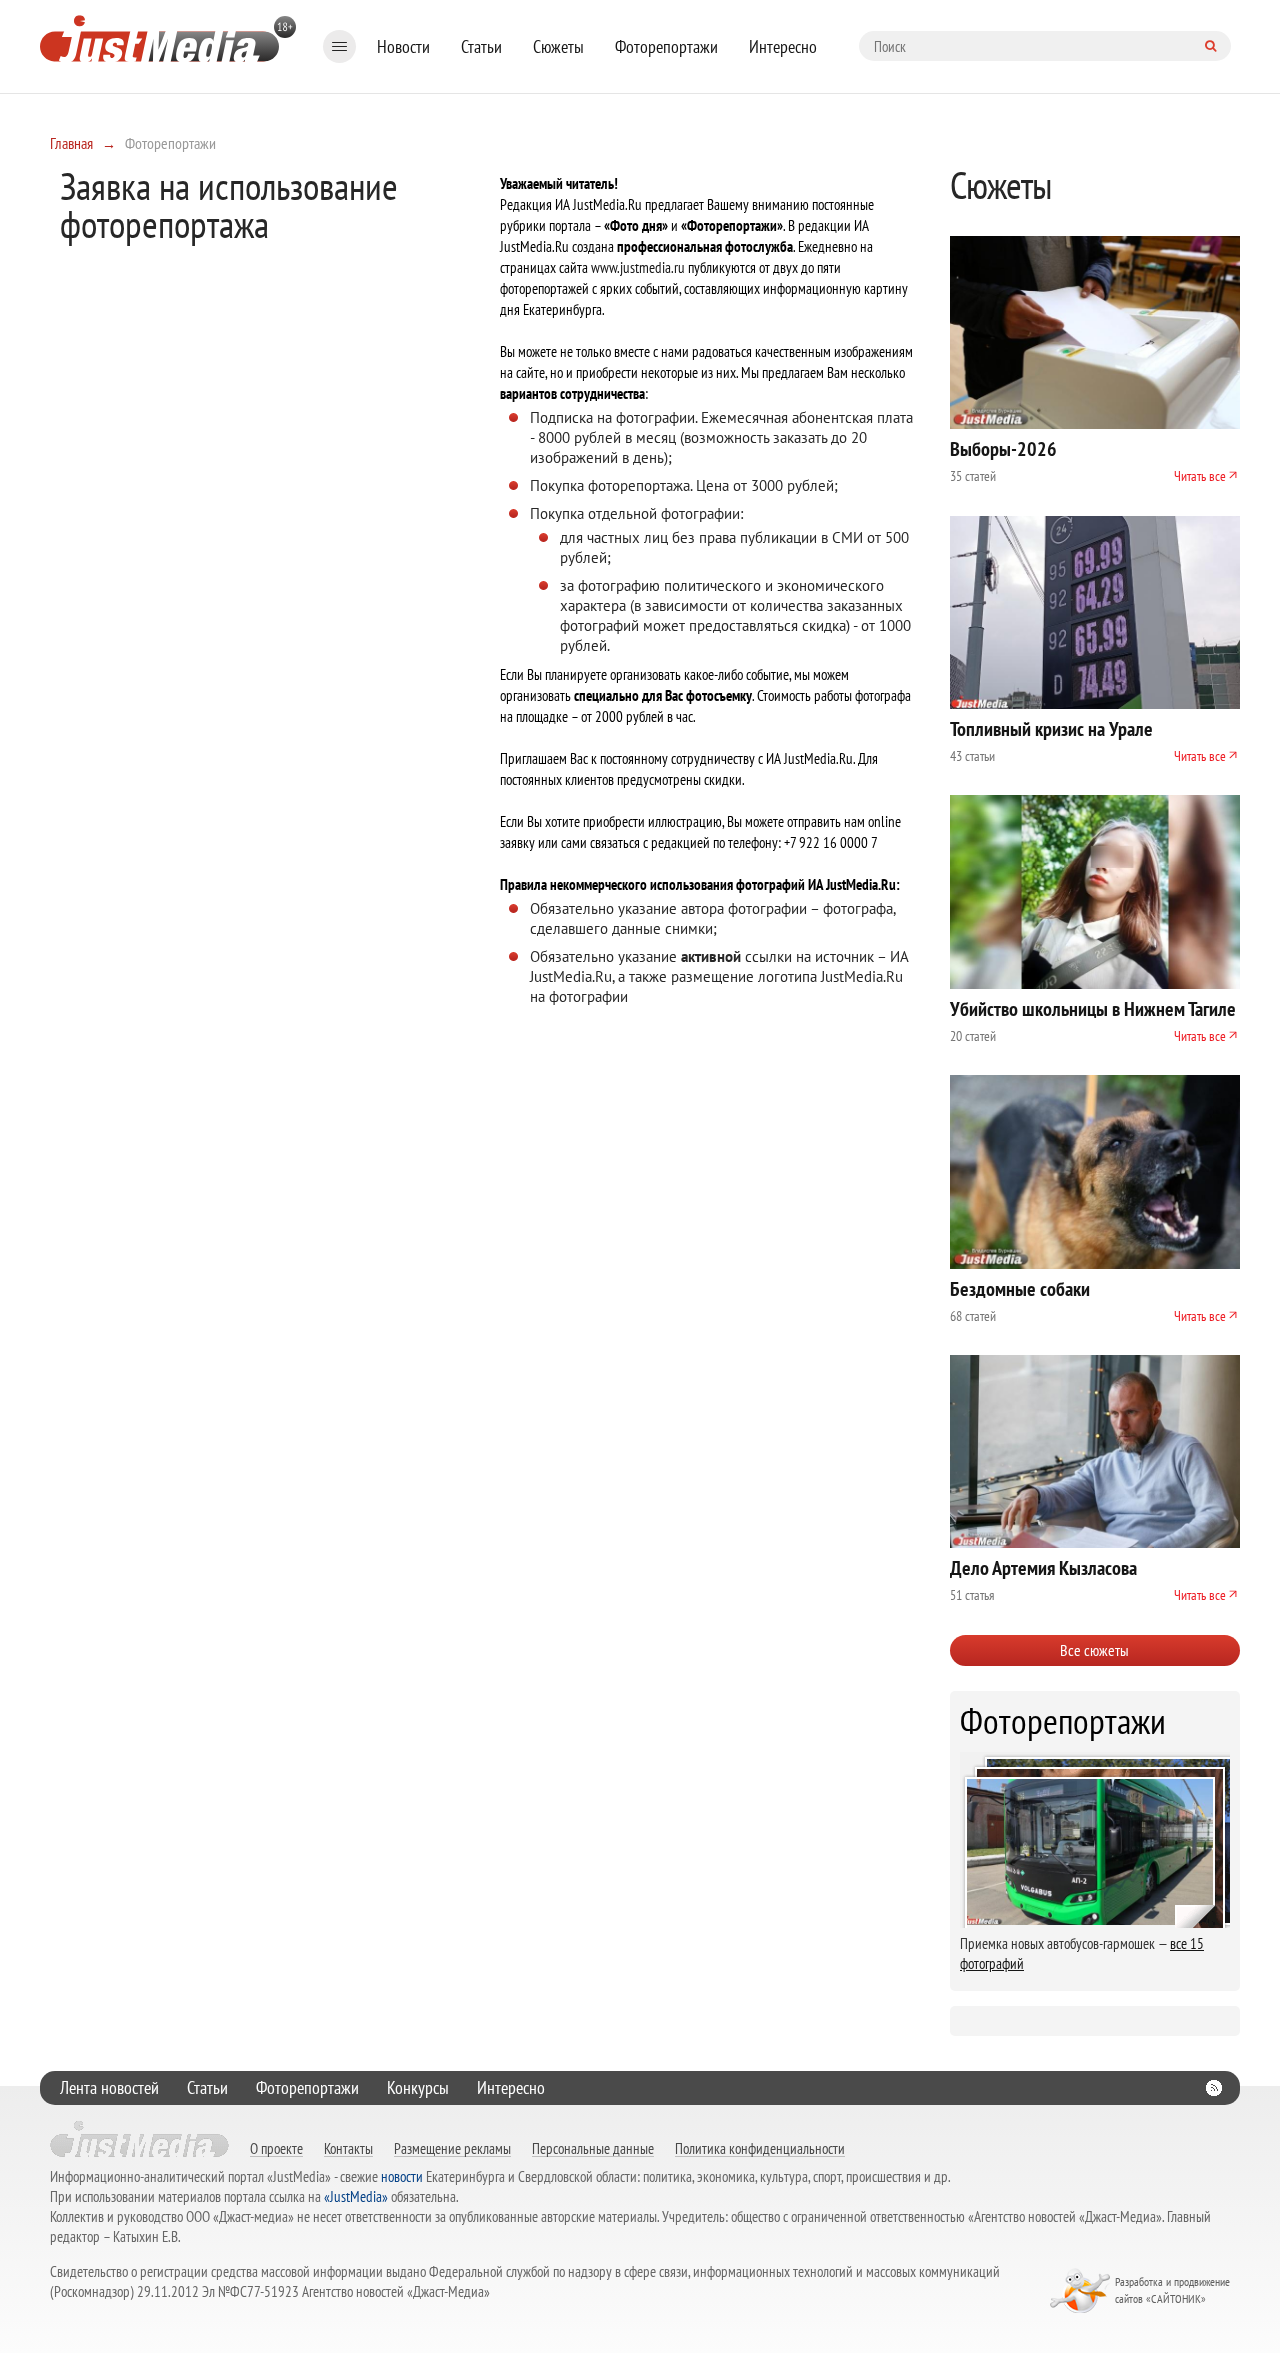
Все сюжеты (1094, 1650)
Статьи (481, 46)
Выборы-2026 (1003, 449)
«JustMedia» (356, 2196)
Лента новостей (109, 2087)
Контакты (348, 2148)
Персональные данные (593, 2148)
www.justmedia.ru (638, 267)
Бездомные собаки (1020, 1289)
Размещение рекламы (452, 2148)
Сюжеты (558, 46)
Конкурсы (418, 2087)
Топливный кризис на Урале (1051, 729)
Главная (71, 143)
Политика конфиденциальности (760, 2148)
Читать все (1200, 476)
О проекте (276, 2148)
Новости (403, 46)
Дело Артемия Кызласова (1043, 1568)
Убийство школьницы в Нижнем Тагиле (1093, 1009)
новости (402, 2176)
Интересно (783, 46)
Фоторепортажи (666, 46)
